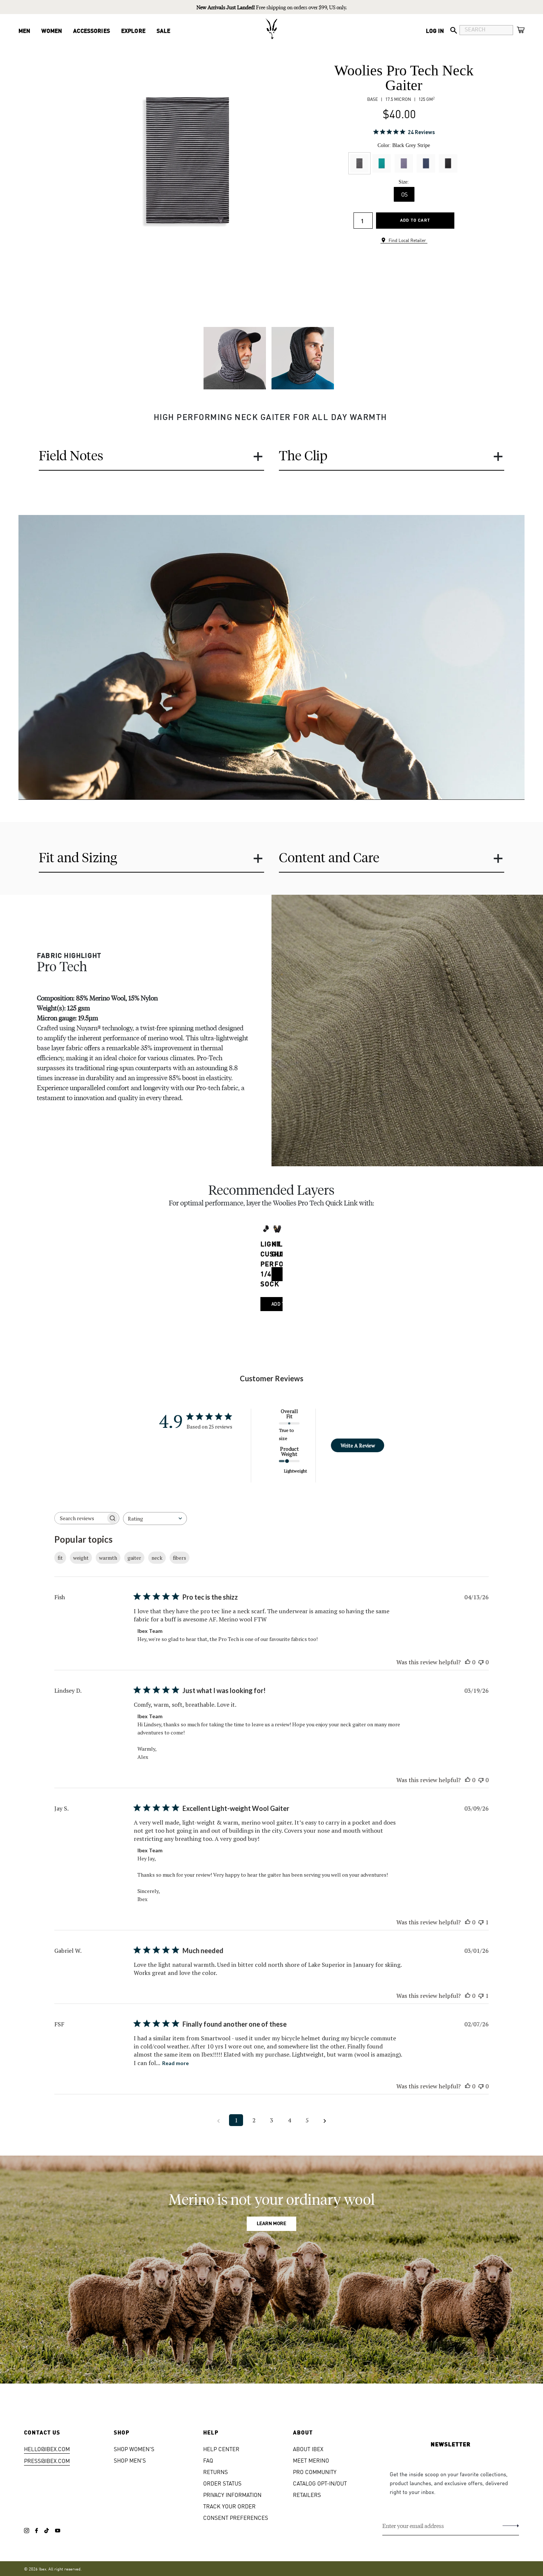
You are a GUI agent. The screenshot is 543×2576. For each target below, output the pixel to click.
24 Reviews (421, 132)
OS (404, 194)
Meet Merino (311, 2460)
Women (52, 30)
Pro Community (315, 2472)
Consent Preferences (236, 2517)
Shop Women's (134, 2449)
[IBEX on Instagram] (27, 2531)
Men (24, 30)
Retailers (307, 2495)
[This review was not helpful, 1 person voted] (481, 1922)
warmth (108, 1558)
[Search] (454, 30)
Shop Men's (130, 2460)
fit (60, 1558)
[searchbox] (80, 1518)
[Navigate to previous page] (218, 2120)
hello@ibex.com (47, 2449)
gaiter (134, 1558)
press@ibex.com (47, 2461)
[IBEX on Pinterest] (58, 2531)
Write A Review (358, 1445)
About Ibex (308, 2449)
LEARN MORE (271, 2224)
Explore (133, 30)
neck (157, 1558)
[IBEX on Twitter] (47, 2531)
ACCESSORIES (92, 30)
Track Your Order (229, 2506)
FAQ (208, 2460)
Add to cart (415, 220)
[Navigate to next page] (325, 2120)
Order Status (222, 2483)
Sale (164, 30)
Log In (435, 30)
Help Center (221, 2449)
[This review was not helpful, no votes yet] (481, 1662)
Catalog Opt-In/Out (320, 2483)
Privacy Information (232, 2495)
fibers (180, 1558)
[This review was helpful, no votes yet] (468, 1662)
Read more (175, 2063)
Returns (216, 2472)
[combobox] (155, 1519)
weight (81, 1558)
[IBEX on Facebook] (37, 2531)
